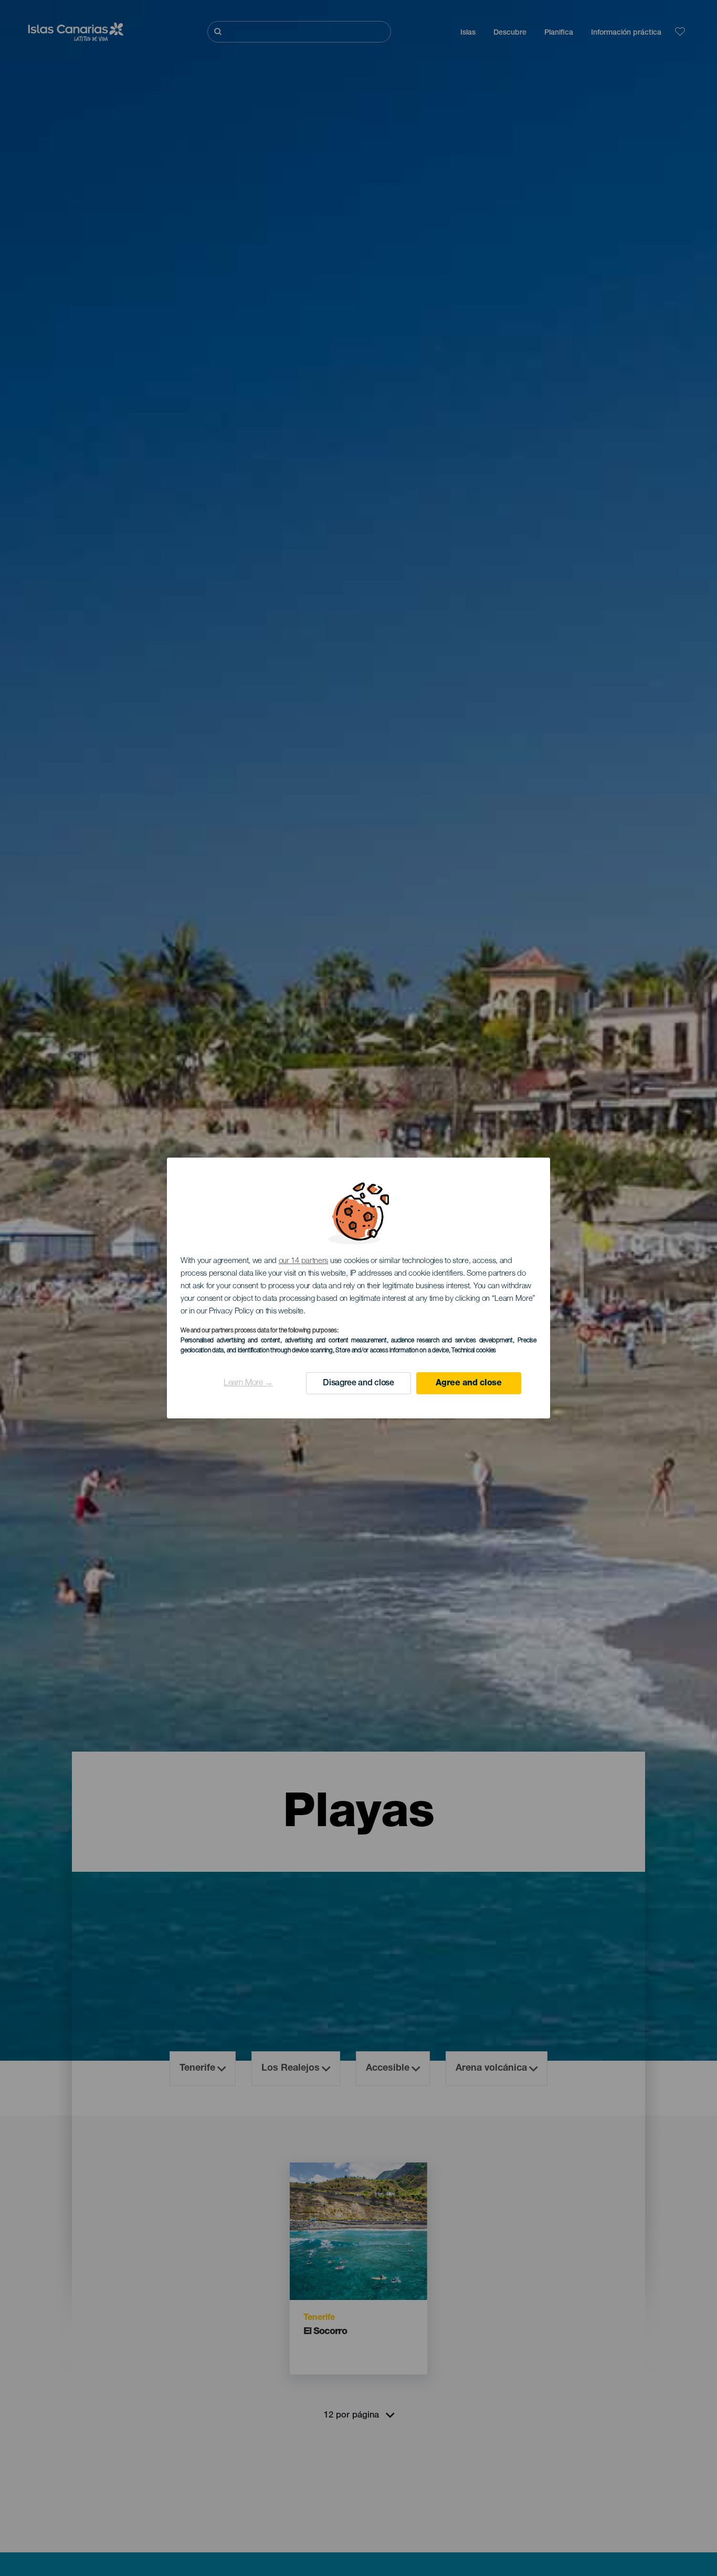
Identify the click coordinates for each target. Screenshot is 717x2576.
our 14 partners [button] (304, 1261)
